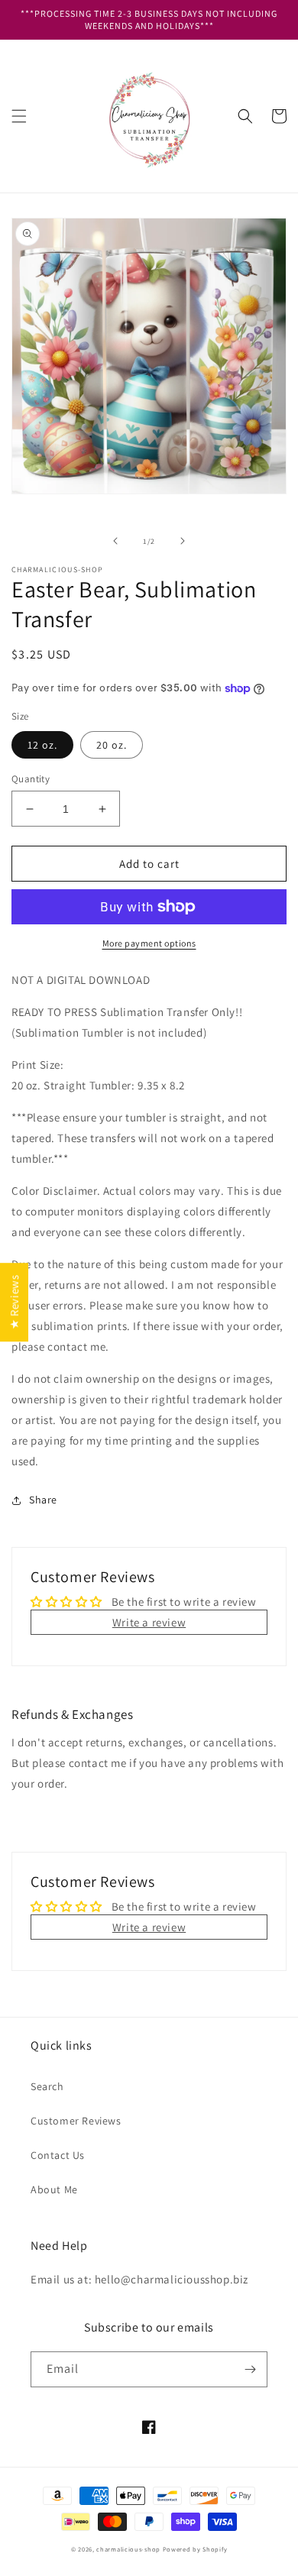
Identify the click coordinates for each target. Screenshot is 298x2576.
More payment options (149, 943)
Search (47, 2086)
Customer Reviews (76, 2121)
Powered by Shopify (195, 2549)
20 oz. (112, 745)
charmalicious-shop (128, 2549)
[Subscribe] (250, 2369)
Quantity (31, 779)
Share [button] (43, 1500)
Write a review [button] (149, 1622)
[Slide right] (183, 541)
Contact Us (58, 2155)
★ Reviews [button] (14, 1302)
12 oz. (42, 745)
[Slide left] (115, 541)
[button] (19, 116)
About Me (54, 2189)
